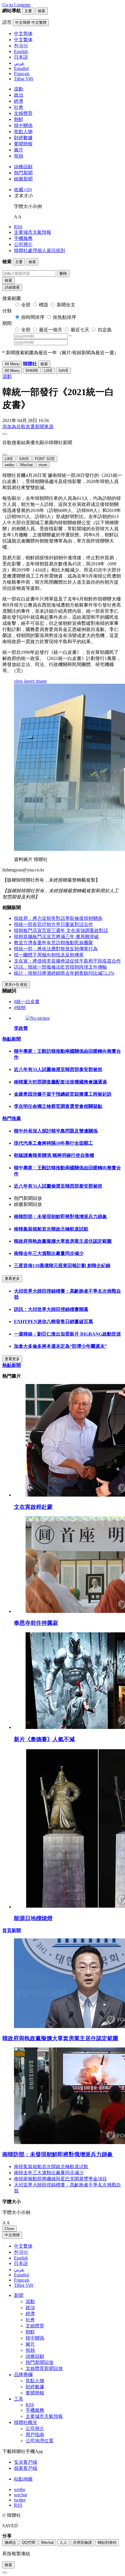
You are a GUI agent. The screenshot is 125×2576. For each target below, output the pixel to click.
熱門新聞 (23, 173)
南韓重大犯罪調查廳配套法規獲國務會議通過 (60, 1082)
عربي (19, 2270)
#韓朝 (20, 1008)
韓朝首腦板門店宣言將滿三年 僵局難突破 (56, 937)
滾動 (19, 89)
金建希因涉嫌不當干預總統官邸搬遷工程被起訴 (63, 1094)
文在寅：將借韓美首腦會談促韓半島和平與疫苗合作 (67, 961)
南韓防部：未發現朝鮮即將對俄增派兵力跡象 (60, 1216)
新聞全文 (66, 305)
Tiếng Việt (24, 2285)
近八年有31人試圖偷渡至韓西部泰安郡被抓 (58, 1069)
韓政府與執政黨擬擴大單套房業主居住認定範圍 (63, 1241)
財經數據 (23, 138)
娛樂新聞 (23, 179)
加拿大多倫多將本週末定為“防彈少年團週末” (60, 1346)
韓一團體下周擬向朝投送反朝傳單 (49, 955)
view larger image (30, 681)
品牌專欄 (23, 2375)
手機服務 (23, 238)
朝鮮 (19, 119)
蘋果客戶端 (26, 2468)
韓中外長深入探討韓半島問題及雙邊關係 (56, 1131)
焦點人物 (23, 132)
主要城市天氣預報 (33, 232)
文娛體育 (23, 113)
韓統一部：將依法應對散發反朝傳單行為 (56, 949)
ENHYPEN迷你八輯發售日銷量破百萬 (53, 1322)
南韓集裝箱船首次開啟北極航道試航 (51, 1229)
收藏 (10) (23, 190)
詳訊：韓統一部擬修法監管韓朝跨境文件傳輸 (60, 967)
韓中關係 (23, 125)
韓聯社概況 (26, 2422)
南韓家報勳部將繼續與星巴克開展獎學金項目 (60, 2179)
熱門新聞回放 (40, 2362)
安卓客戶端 (26, 2462)
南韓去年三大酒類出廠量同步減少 (49, 1253)
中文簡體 (12, 2235)
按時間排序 (33, 317)
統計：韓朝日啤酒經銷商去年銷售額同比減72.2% (64, 973)
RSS (18, 227)
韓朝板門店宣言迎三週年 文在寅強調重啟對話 (61, 930)
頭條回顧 (23, 167)
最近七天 (80, 330)
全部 (26, 305)
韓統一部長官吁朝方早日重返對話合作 (53, 924)
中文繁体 (23, 2246)
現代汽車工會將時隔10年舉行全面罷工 (53, 1143)
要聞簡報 (23, 144)
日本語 (21, 2263)
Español (21, 2275)
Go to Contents (16, 5)
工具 (19, 2399)
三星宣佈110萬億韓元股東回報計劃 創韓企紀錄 (62, 1266)
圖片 (19, 150)
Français (22, 2280)
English (21, 2258)
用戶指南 (35, 2435)
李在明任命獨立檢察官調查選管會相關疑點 (58, 1106)
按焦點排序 (65, 317)
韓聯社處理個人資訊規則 (40, 250)
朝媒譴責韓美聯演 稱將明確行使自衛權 (54, 1155)
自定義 (105, 330)
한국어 (21, 2252)
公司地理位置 (40, 2441)
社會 (19, 107)
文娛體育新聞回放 (44, 2368)
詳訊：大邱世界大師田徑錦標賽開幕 (51, 1309)
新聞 (19, 2295)
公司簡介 (23, 244)
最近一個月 (51, 330)
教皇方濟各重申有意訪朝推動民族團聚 (53, 943)
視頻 (19, 156)
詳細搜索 (12, 287)
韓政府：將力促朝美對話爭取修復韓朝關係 (58, 918)
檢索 (8, 280)
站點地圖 (23, 2479)
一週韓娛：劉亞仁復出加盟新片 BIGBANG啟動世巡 (67, 1334)
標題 (44, 305)
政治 (19, 95)
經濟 (19, 101)
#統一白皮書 (27, 1002)
